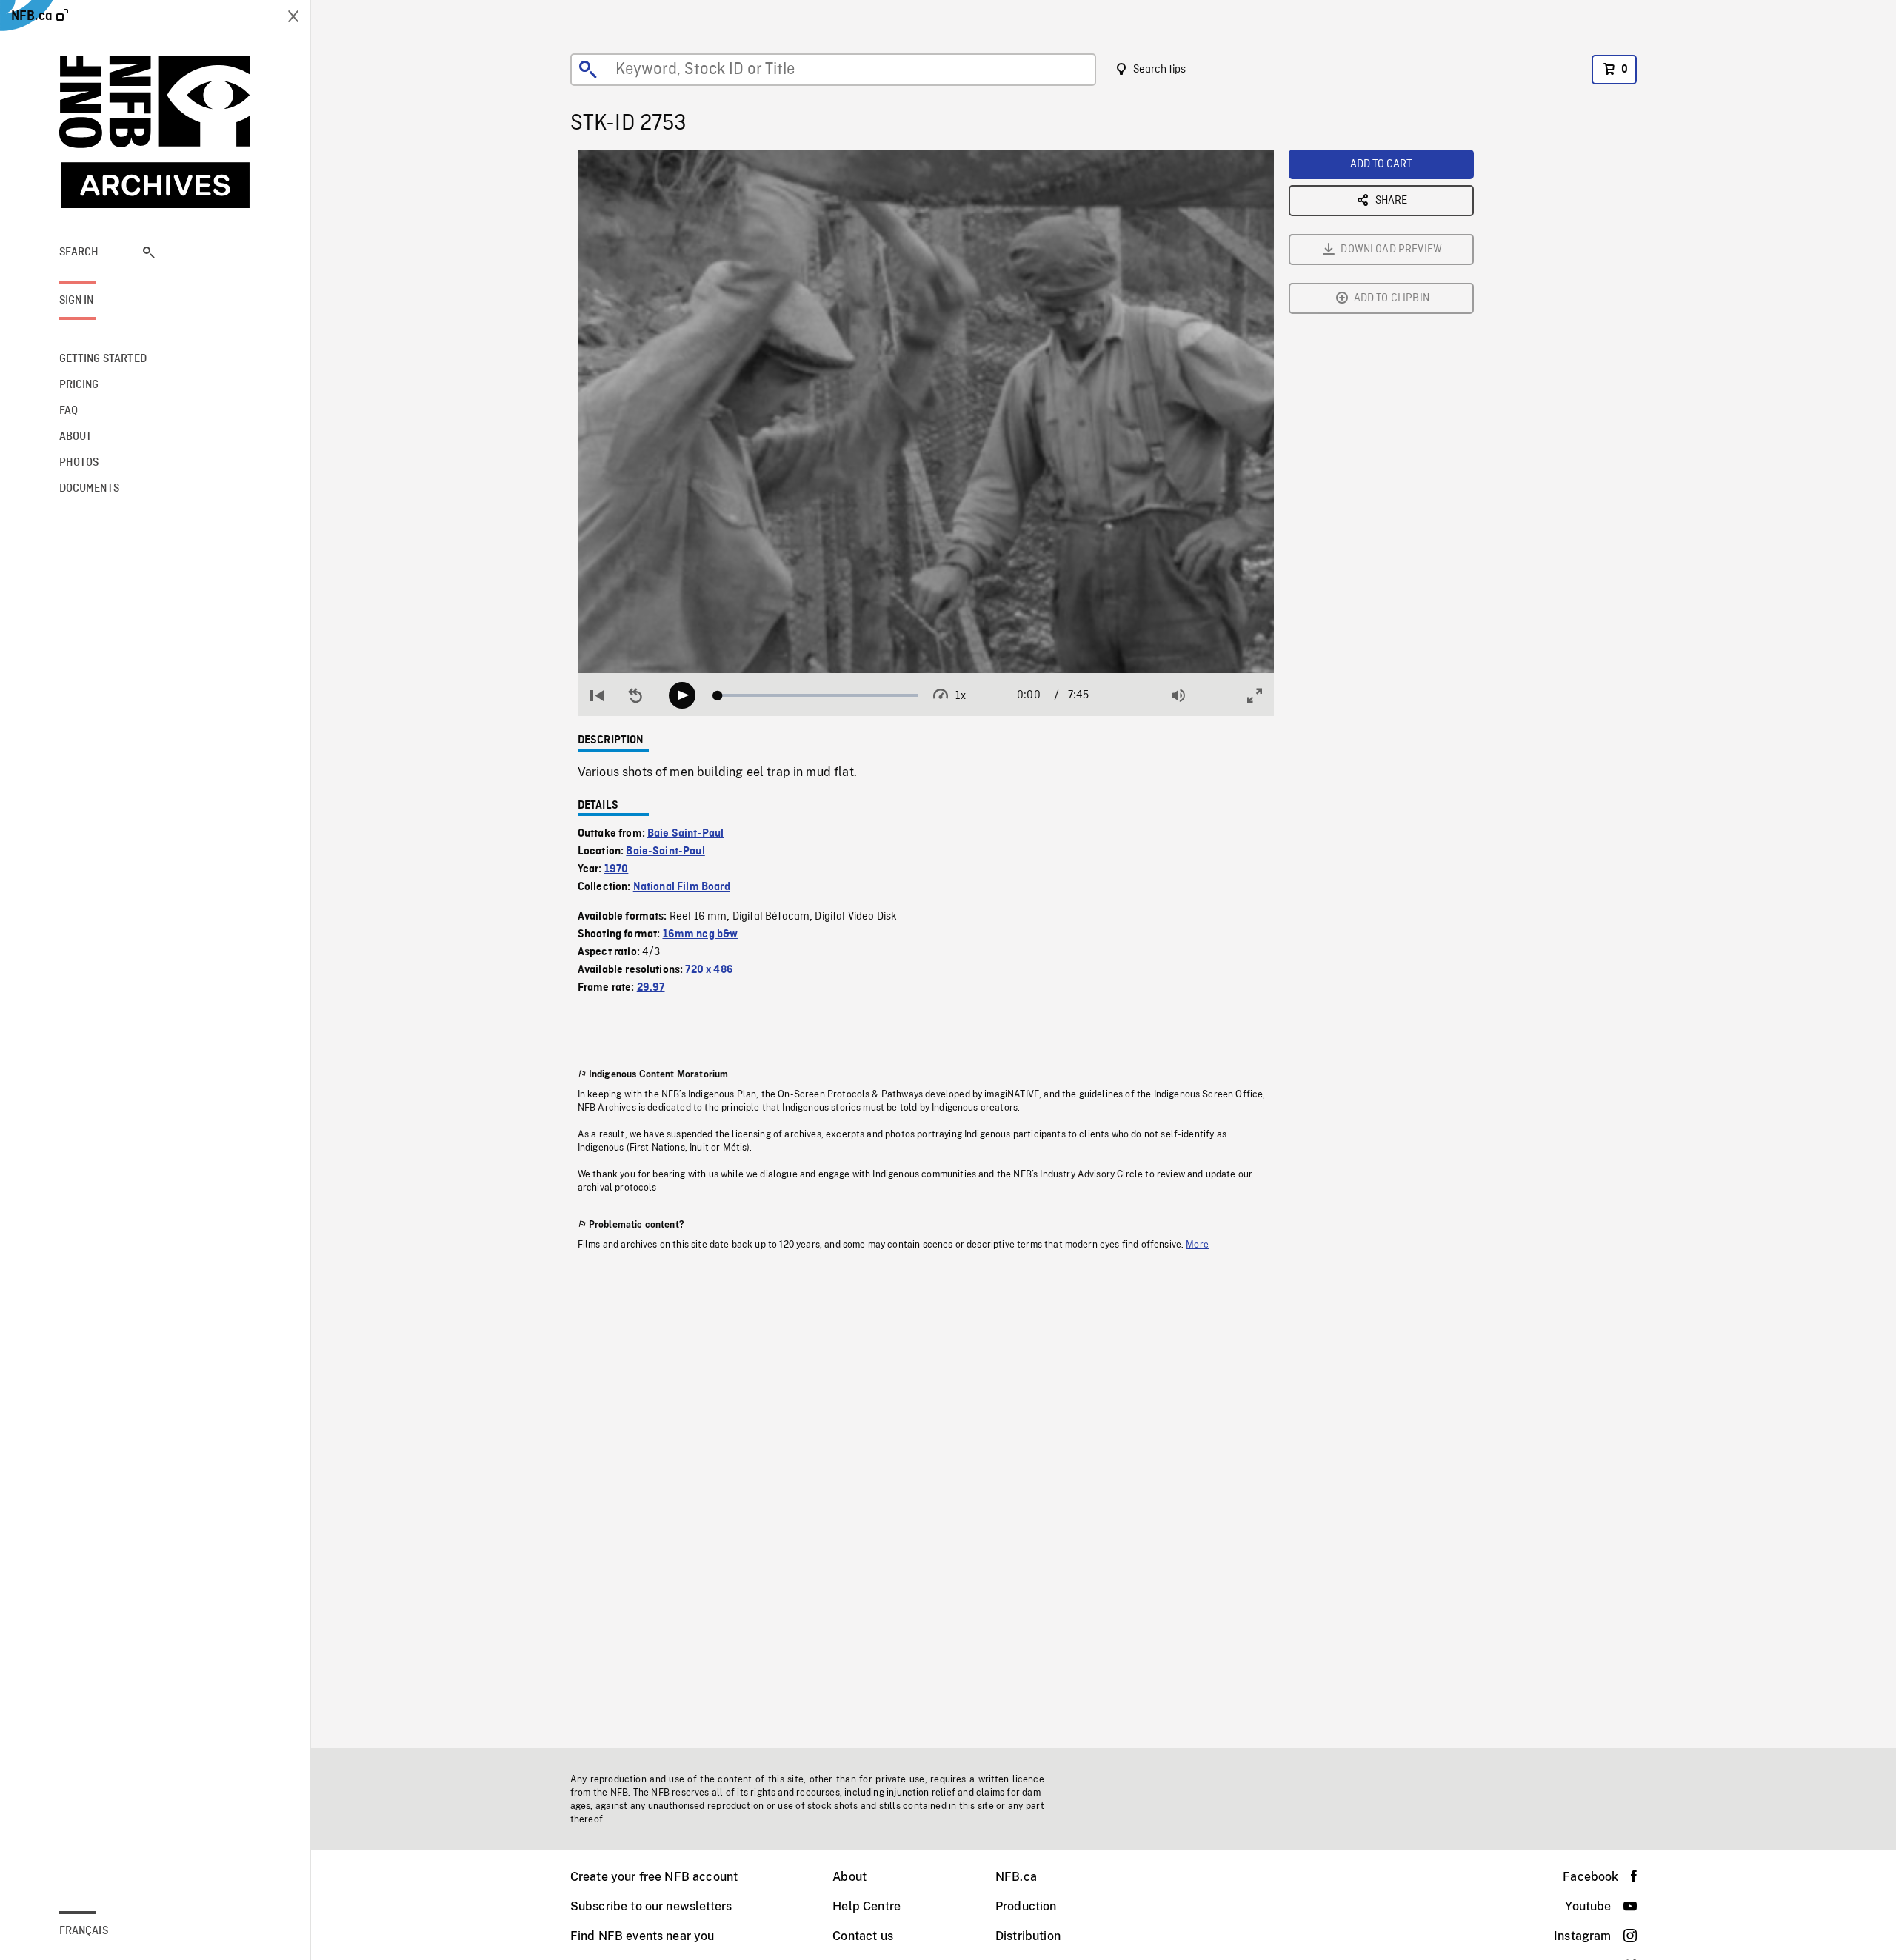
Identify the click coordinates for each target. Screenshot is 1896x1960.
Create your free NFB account (654, 1877)
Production (1026, 1906)
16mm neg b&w (701, 934)
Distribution (1028, 1936)
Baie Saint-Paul (685, 834)
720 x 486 (709, 970)
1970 (617, 869)
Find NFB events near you (642, 1936)
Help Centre (867, 1906)
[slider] (818, 695)
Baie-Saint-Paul (665, 852)
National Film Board (682, 887)
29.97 (651, 988)
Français (84, 1931)
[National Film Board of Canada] (156, 132)
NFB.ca (1016, 1877)
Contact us (863, 1936)
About (849, 1877)
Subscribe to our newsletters (651, 1906)
